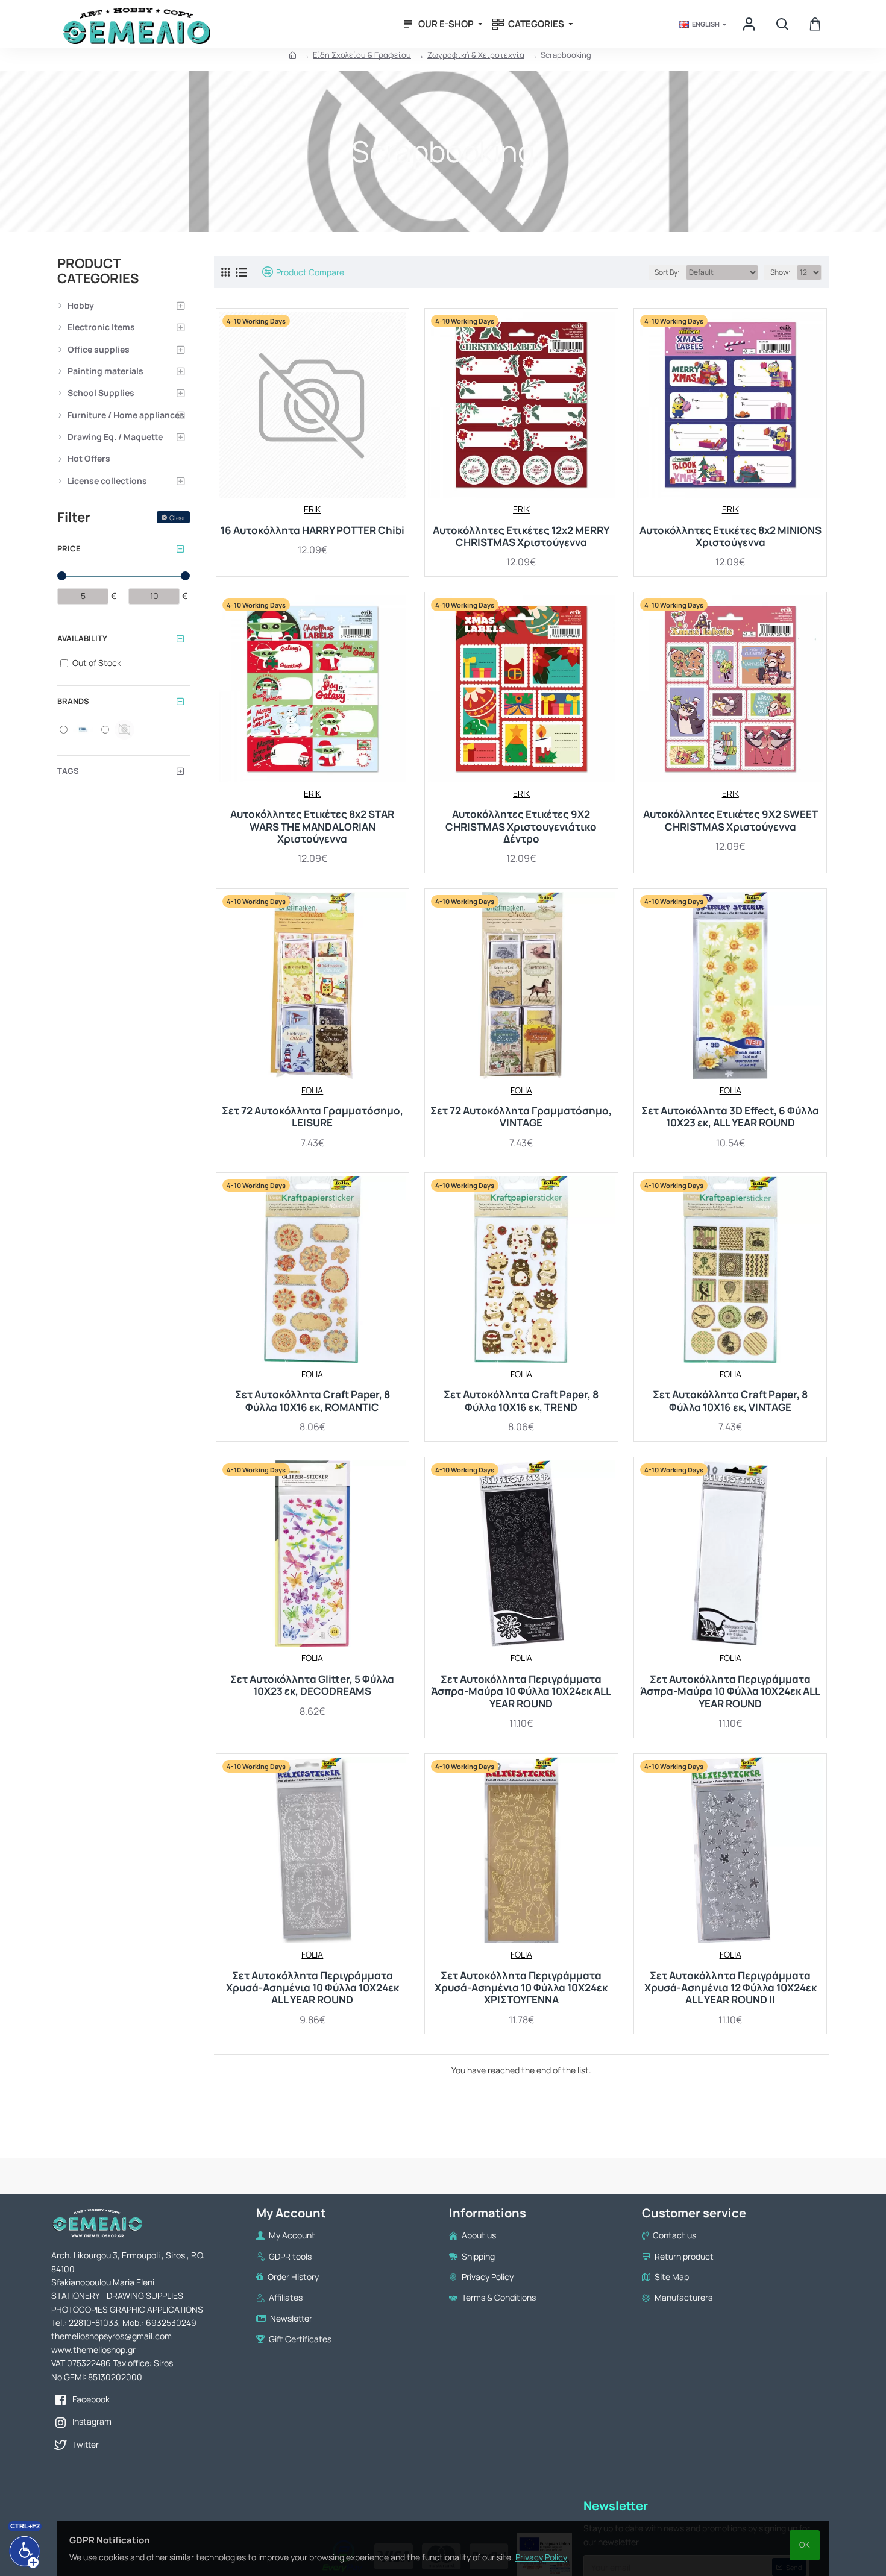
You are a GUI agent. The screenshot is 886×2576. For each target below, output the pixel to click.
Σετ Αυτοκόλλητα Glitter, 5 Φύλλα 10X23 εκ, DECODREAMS (312, 1685)
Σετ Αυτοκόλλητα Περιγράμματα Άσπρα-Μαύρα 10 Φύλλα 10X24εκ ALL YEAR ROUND (521, 1692)
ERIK (312, 509)
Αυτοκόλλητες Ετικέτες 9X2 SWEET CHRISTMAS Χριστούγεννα (730, 821)
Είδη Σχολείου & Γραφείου (362, 55)
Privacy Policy (541, 2557)
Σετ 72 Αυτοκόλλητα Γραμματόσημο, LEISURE (313, 1117)
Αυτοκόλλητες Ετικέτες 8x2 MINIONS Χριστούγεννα (730, 537)
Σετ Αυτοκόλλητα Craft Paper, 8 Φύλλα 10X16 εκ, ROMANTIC (313, 1401)
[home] (293, 55)
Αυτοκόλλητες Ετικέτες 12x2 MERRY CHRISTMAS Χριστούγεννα (521, 537)
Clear (178, 517)
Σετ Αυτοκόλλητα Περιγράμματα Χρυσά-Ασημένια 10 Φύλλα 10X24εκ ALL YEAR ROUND (313, 1988)
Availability (82, 638)
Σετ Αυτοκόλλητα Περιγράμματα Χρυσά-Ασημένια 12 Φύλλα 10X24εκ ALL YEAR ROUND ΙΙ (730, 1988)
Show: (781, 272)
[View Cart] (815, 24)
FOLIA (312, 1090)
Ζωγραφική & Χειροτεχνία (476, 55)
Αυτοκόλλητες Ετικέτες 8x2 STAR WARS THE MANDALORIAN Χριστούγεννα (312, 827)
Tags (68, 771)
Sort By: (667, 272)
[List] (241, 272)
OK (805, 2545)
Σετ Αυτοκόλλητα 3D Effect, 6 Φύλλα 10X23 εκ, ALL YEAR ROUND (730, 1117)
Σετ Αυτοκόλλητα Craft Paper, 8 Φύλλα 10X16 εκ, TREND (521, 1401)
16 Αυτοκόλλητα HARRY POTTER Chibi (313, 530)
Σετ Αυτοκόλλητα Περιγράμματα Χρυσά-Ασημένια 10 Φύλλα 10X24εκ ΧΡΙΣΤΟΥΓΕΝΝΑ (521, 1988)
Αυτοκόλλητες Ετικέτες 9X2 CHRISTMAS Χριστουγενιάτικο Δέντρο (521, 827)
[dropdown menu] (750, 24)
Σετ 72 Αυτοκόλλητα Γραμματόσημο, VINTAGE (521, 1117)
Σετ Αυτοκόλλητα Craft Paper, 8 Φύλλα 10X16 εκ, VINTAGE (730, 1401)
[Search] (782, 24)
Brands (73, 701)
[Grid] (225, 272)
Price (69, 548)
